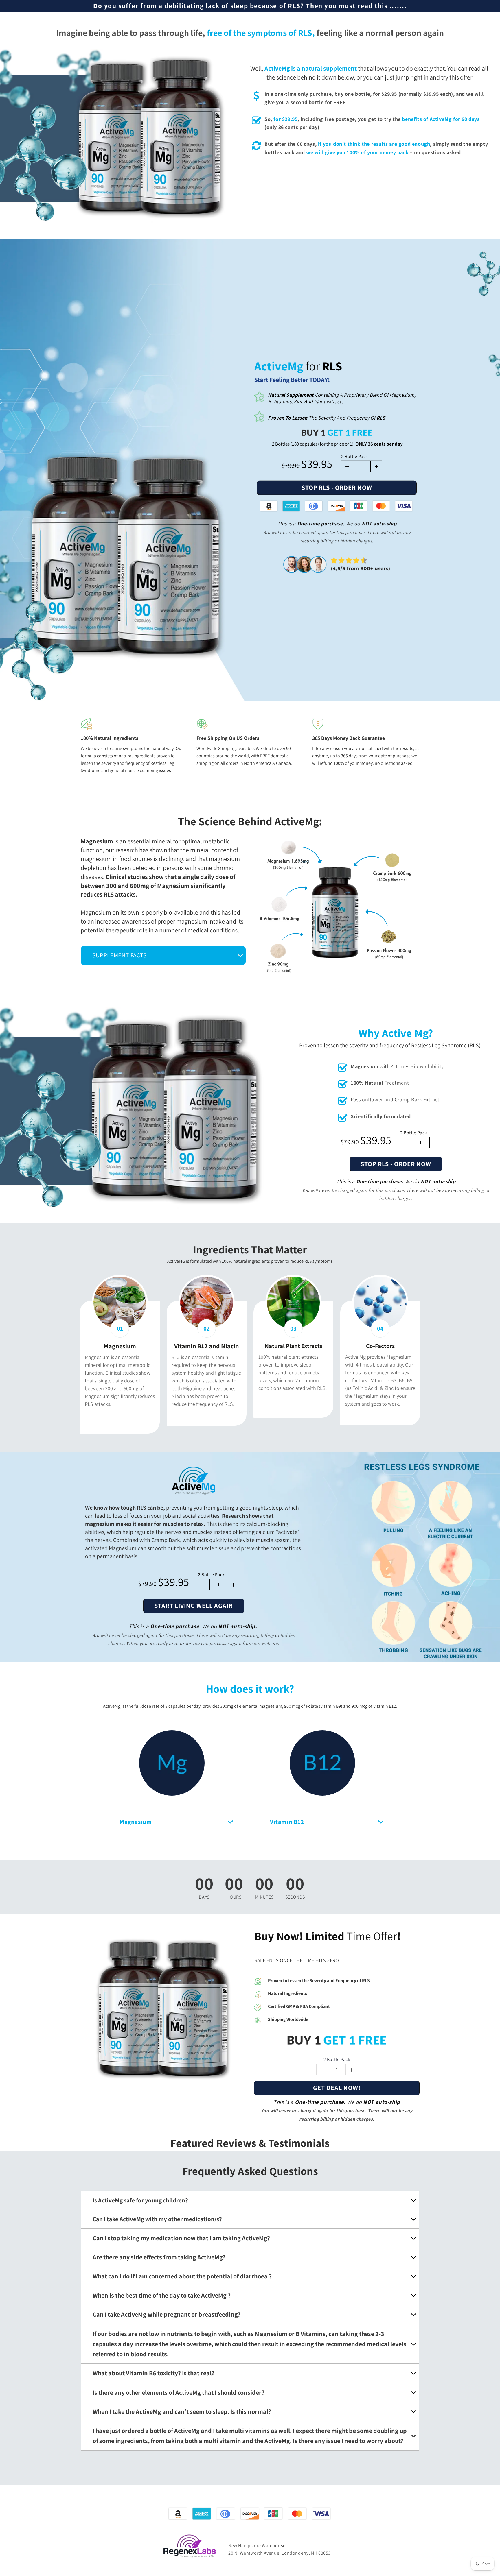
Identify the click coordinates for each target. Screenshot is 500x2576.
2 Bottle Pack (355, 456)
